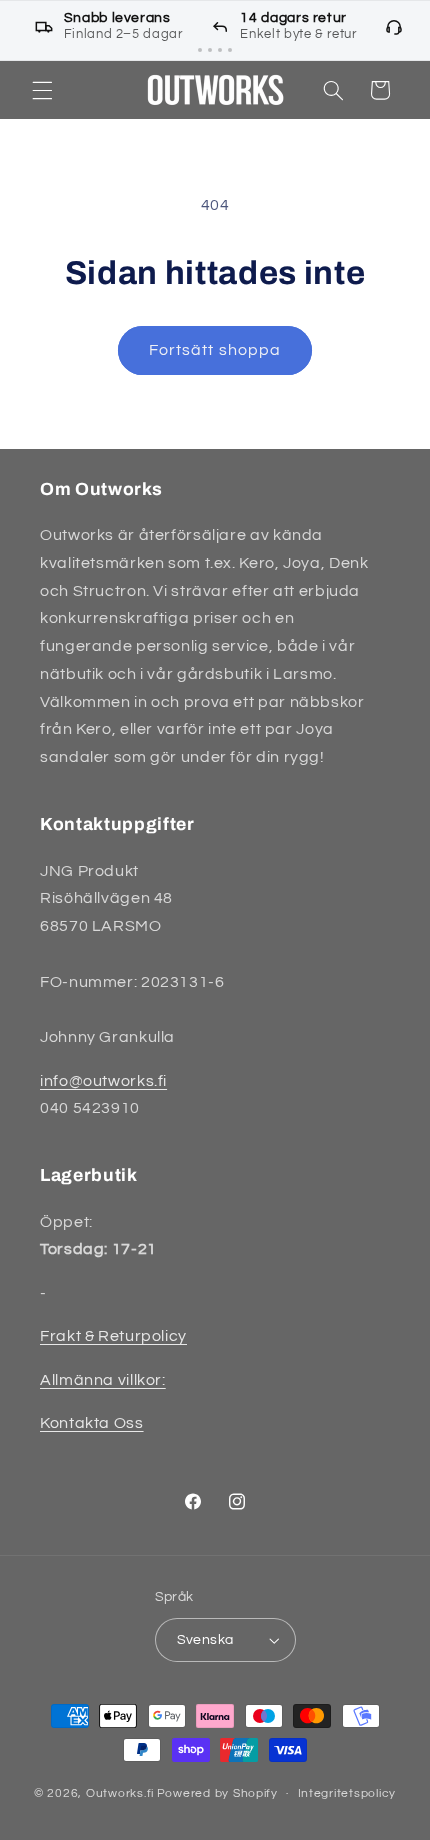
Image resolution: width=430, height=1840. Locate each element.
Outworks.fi (120, 1793)
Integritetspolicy (347, 1793)
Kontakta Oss (92, 1423)
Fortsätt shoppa (215, 350)
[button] (42, 90)
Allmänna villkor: (103, 1380)
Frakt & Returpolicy (113, 1336)
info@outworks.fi (103, 1081)
